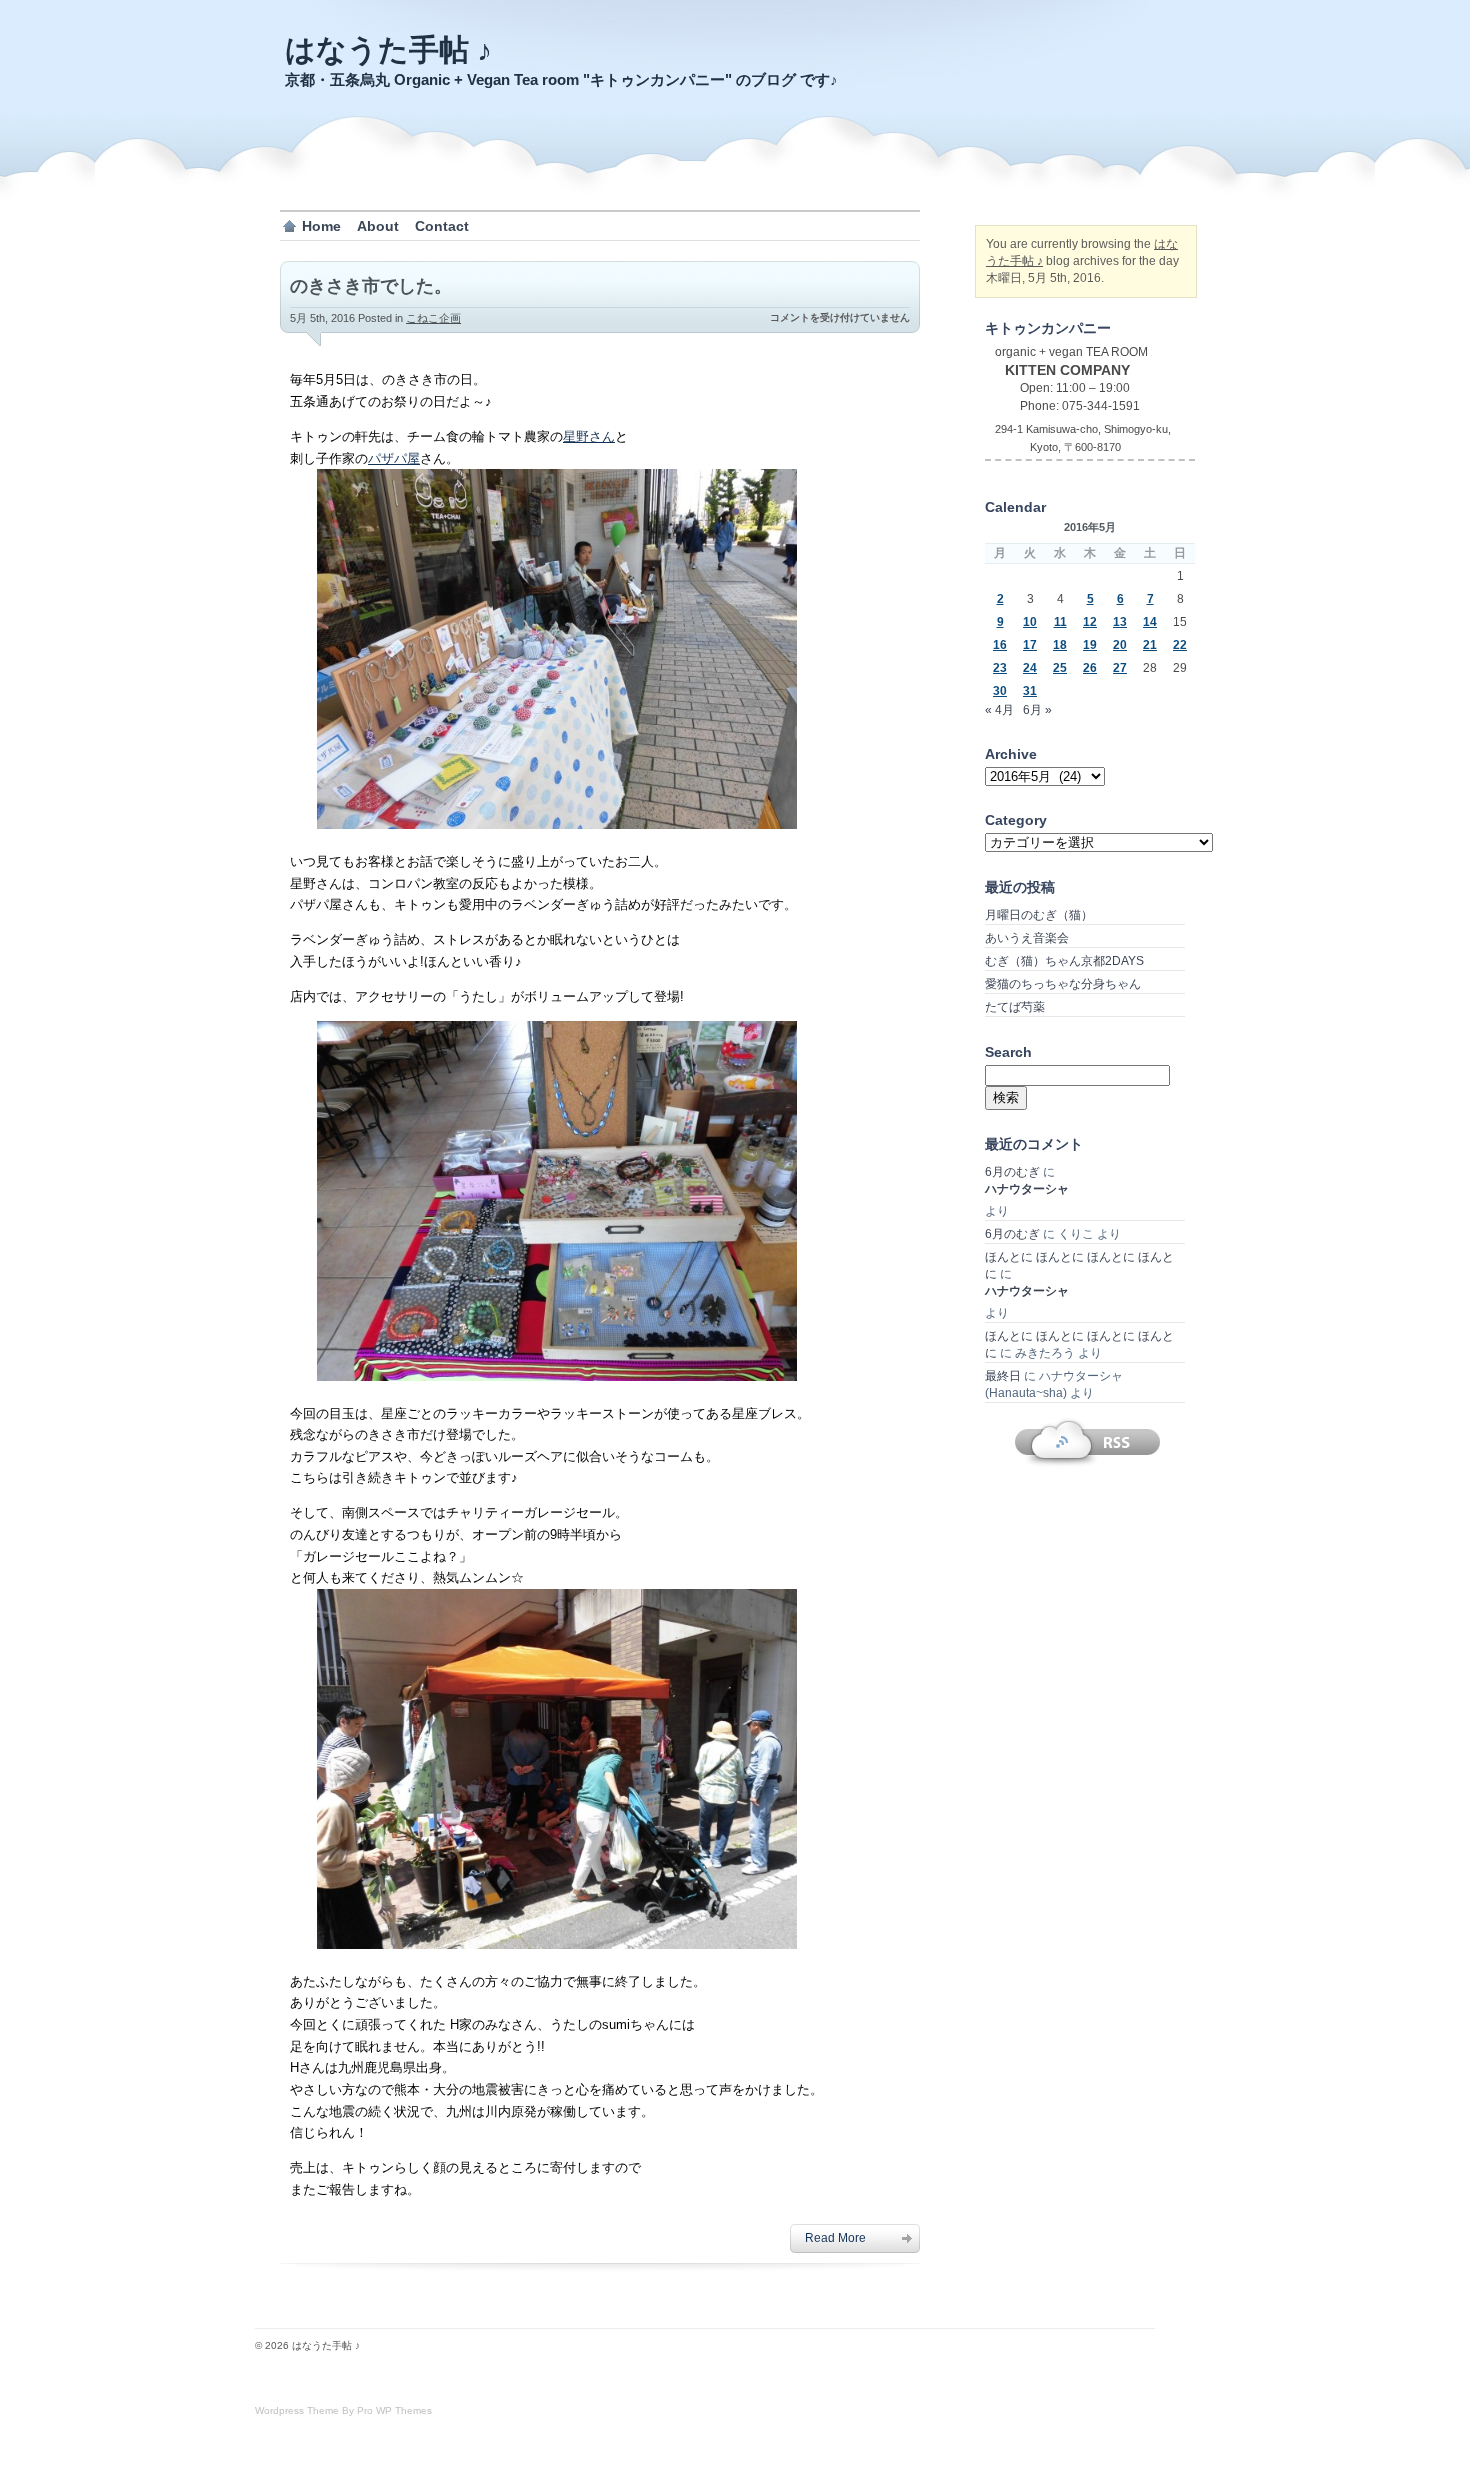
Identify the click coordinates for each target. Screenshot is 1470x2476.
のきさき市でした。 (371, 286)
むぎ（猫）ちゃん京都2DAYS (1064, 961)
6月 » (1037, 710)
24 (1030, 668)
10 (1030, 622)
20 (1120, 645)
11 (1060, 622)
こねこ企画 (433, 318)
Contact (442, 226)
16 (1000, 645)
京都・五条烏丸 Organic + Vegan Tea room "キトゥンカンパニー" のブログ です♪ (561, 79)
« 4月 (999, 710)
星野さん (589, 436)
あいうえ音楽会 (1027, 938)
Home (321, 226)
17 (1030, 645)
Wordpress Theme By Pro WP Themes (343, 2410)
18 (1060, 645)
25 (1060, 668)
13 (1120, 622)
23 (1000, 668)
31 (1030, 691)
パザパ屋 (394, 458)
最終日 (1003, 1376)
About (378, 226)
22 (1180, 645)
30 (1000, 691)
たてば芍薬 (1015, 1007)
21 (1150, 645)
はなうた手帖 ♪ (388, 49)
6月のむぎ (1012, 1172)
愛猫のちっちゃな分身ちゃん (1063, 984)
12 (1090, 622)
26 (1090, 668)
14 (1150, 622)
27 (1120, 668)
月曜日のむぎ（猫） (1039, 915)
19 (1090, 645)
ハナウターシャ (1027, 1189)
